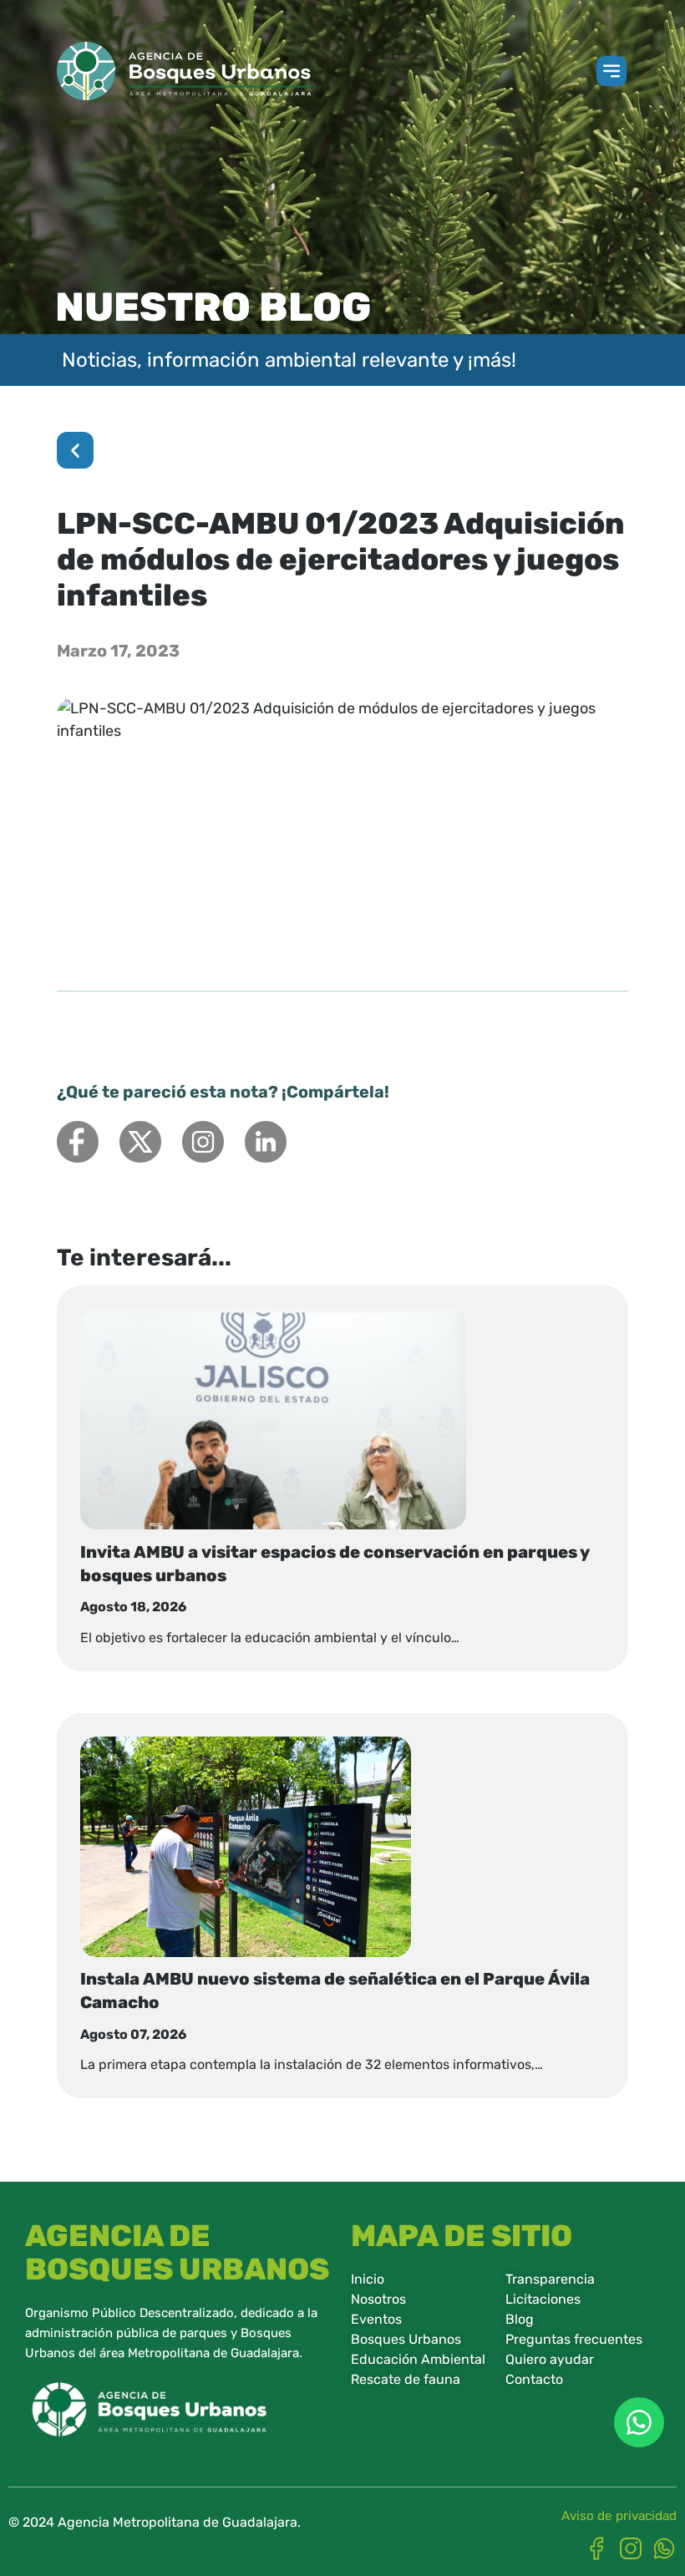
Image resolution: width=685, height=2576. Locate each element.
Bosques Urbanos (406, 2339)
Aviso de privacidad (619, 2516)
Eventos (376, 2319)
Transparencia (550, 2279)
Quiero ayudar (550, 2359)
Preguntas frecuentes (574, 2339)
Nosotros (378, 2299)
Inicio (368, 2279)
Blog (520, 2319)
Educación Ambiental (418, 2359)
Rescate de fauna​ (406, 2379)
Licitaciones (543, 2299)
